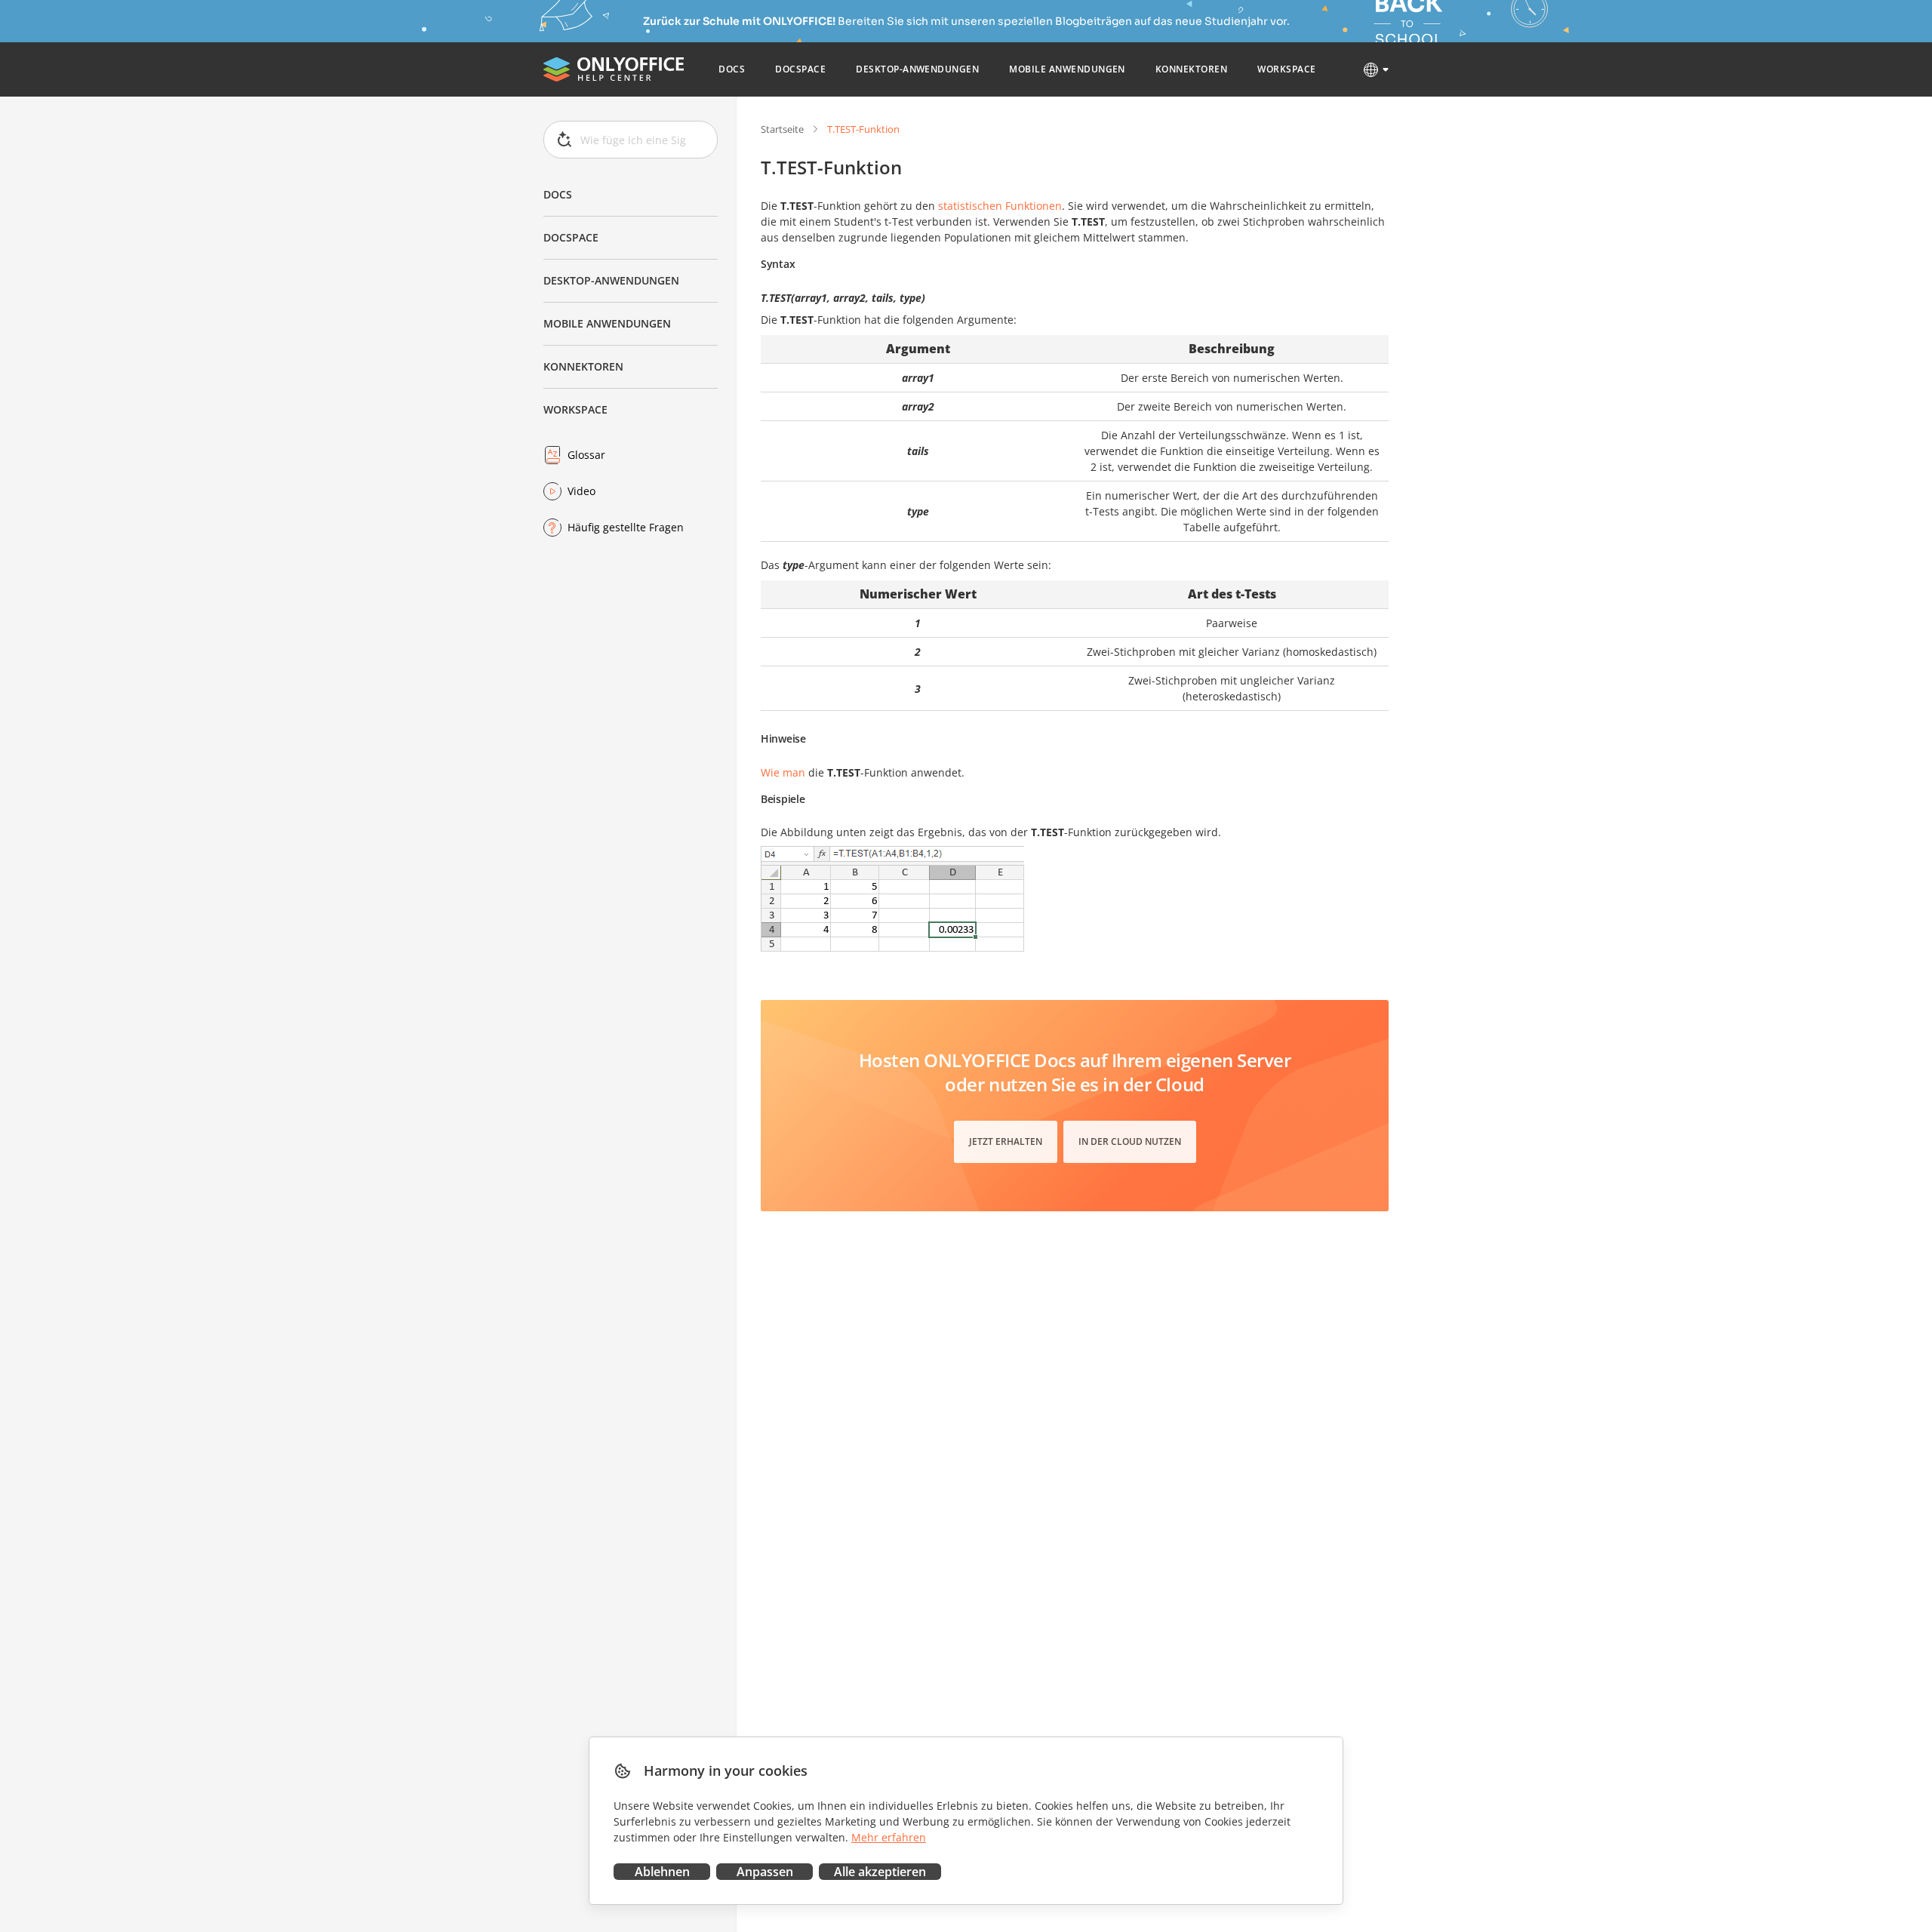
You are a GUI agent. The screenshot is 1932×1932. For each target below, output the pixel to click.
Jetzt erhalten (1006, 1141)
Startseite (782, 129)
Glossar (586, 455)
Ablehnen (662, 1872)
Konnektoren (583, 366)
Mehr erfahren (889, 1837)
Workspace (575, 409)
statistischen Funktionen (1000, 206)
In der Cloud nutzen (1130, 1141)
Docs (558, 194)
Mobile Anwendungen (607, 323)
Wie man (783, 772)
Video (581, 491)
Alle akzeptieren (880, 1872)
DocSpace (571, 237)
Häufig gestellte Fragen (626, 527)
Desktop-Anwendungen (611, 280)
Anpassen (765, 1872)
